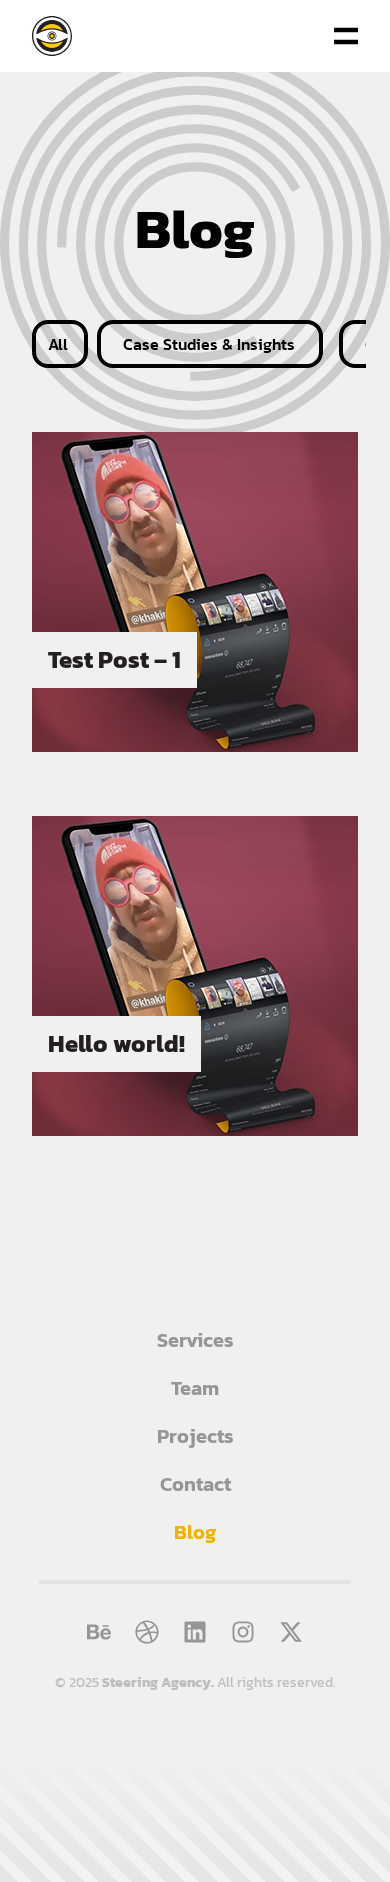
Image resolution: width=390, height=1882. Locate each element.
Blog (195, 1532)
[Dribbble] (147, 1632)
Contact (195, 1484)
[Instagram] (243, 1632)
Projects (195, 1436)
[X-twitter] (291, 1632)
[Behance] (99, 1632)
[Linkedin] (195, 1632)
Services (195, 1340)
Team (195, 1388)
